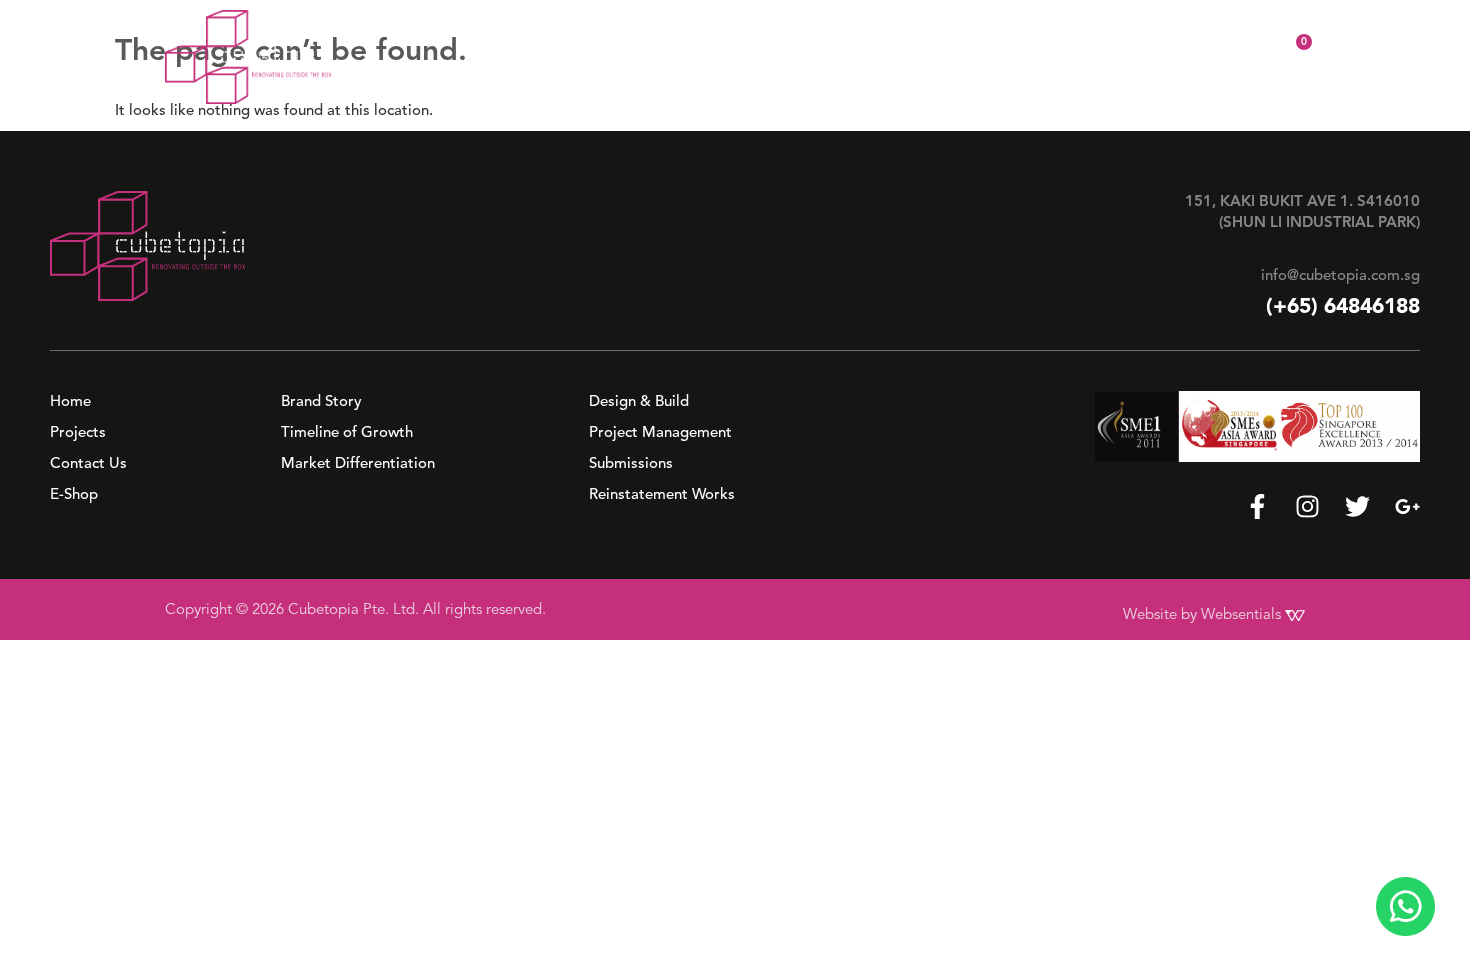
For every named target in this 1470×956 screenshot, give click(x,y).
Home (673, 56)
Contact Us (1089, 56)
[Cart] (1291, 55)
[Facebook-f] (1257, 506)
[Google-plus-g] (1407, 506)
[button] (769, 56)
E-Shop (1185, 56)
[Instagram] (1307, 506)
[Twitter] (1357, 506)
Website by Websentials (1204, 614)
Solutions (877, 56)
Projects (989, 56)
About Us (760, 56)
